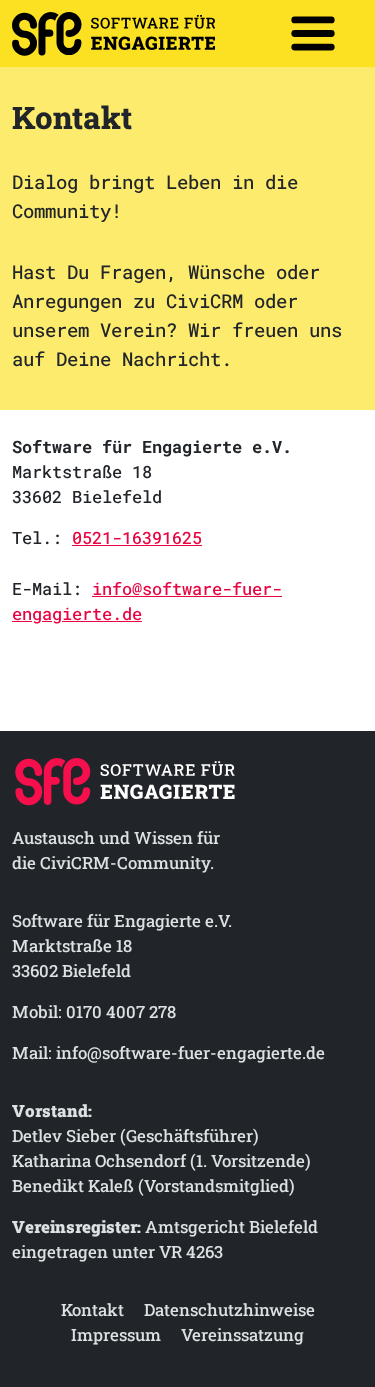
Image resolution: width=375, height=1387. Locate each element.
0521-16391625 (137, 537)
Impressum (116, 1334)
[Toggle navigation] (313, 33)
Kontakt (92, 1309)
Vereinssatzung (242, 1334)
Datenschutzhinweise (229, 1309)
